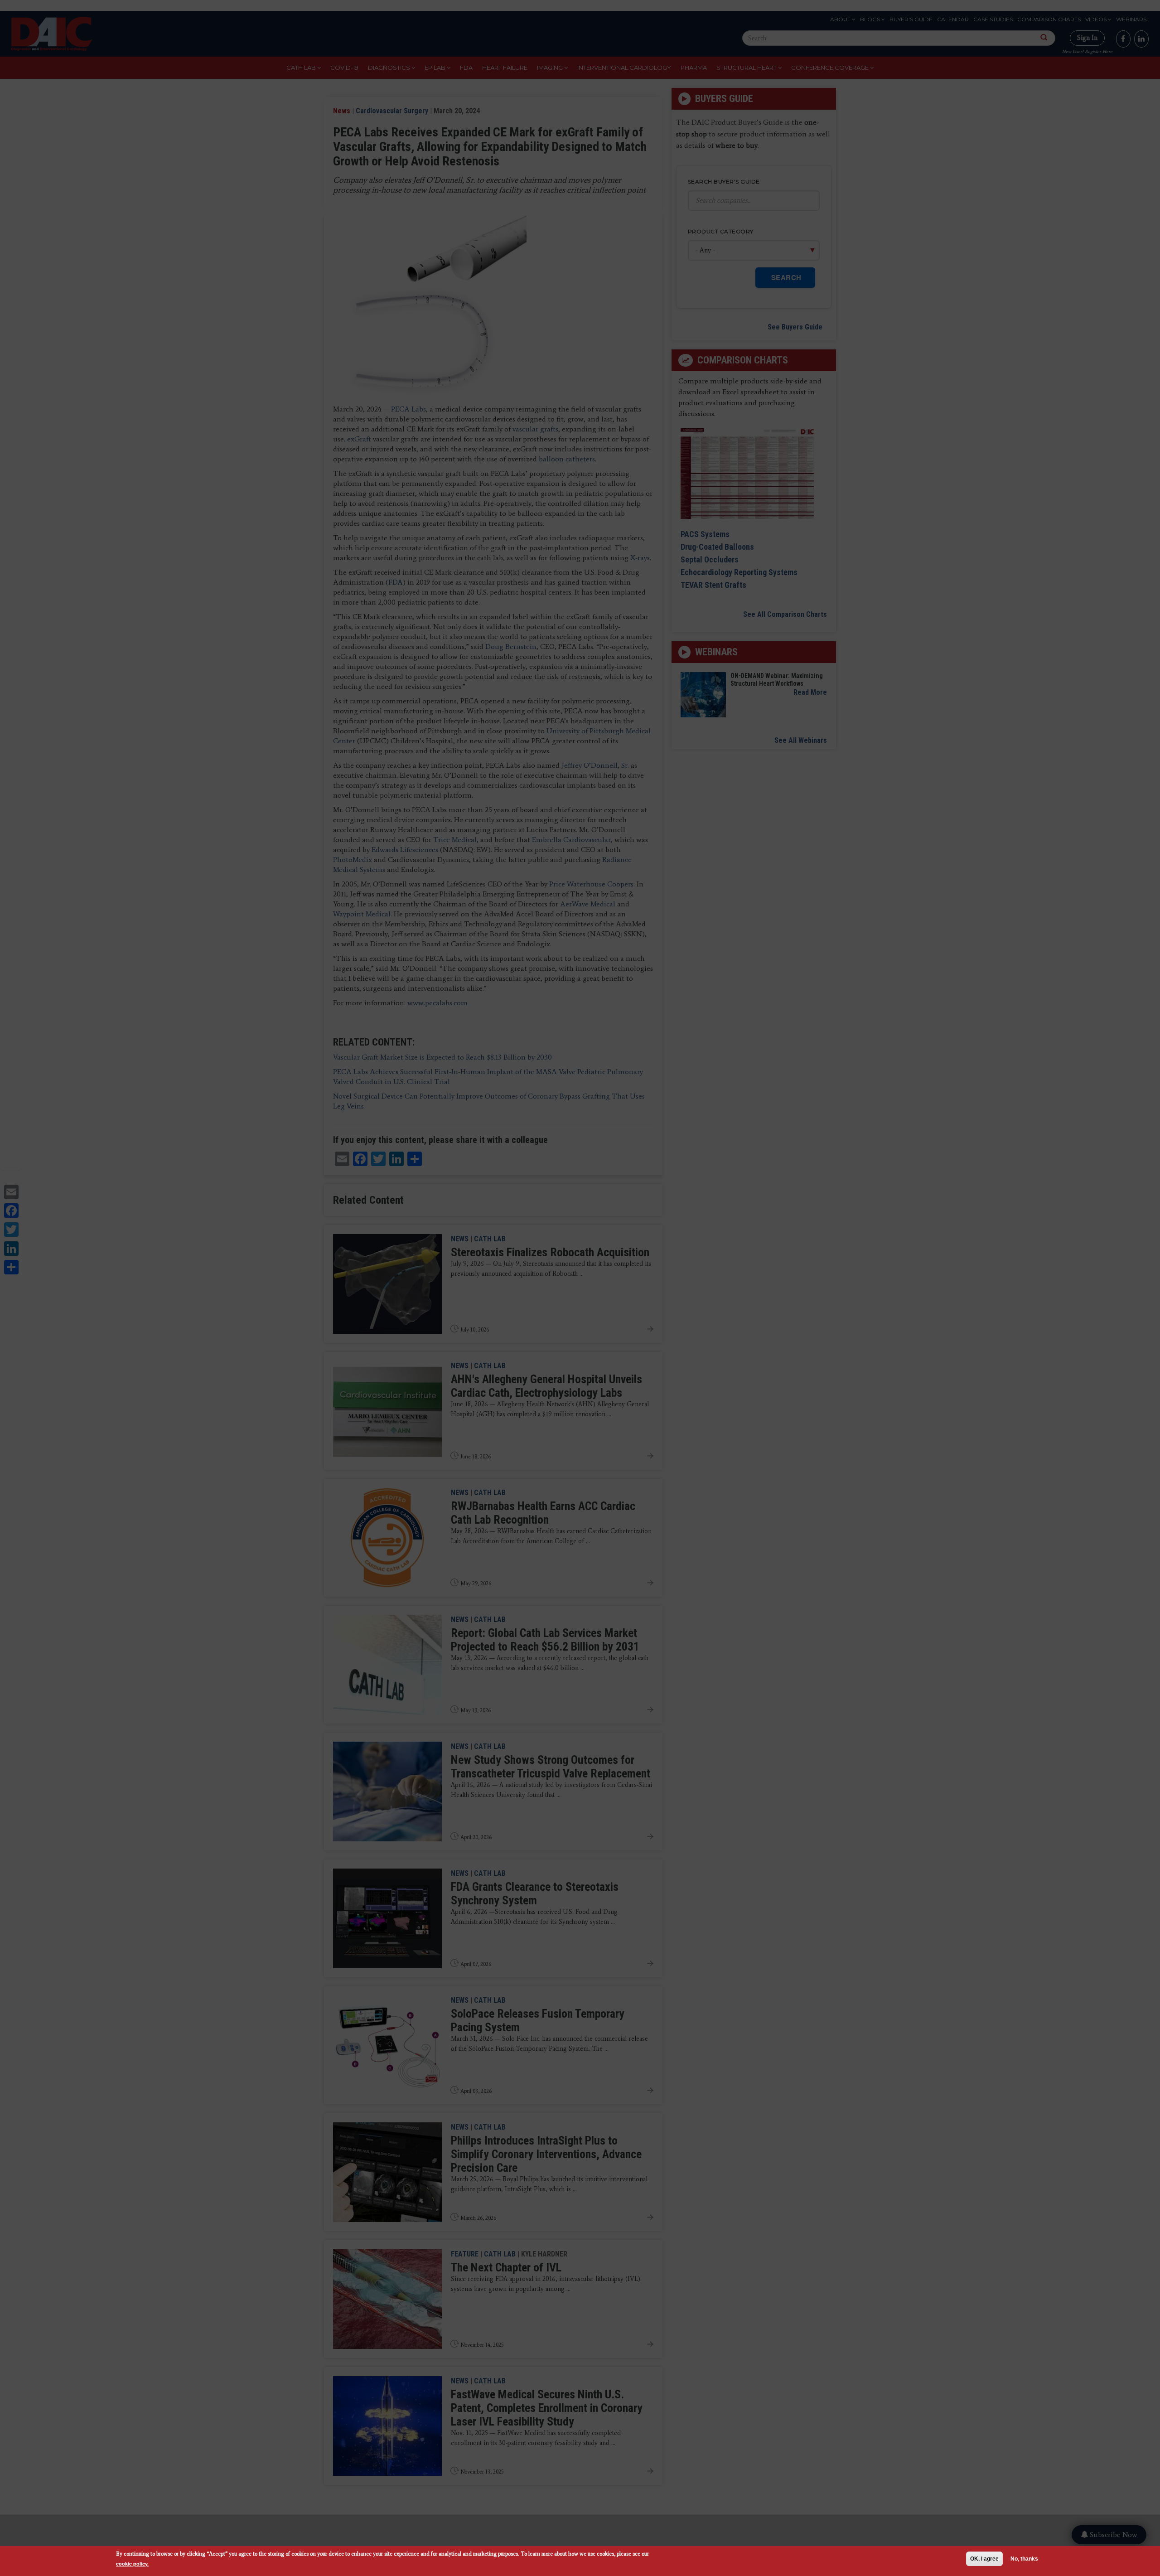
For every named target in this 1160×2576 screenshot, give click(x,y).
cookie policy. (132, 2564)
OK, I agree (984, 2559)
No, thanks (1024, 2559)
